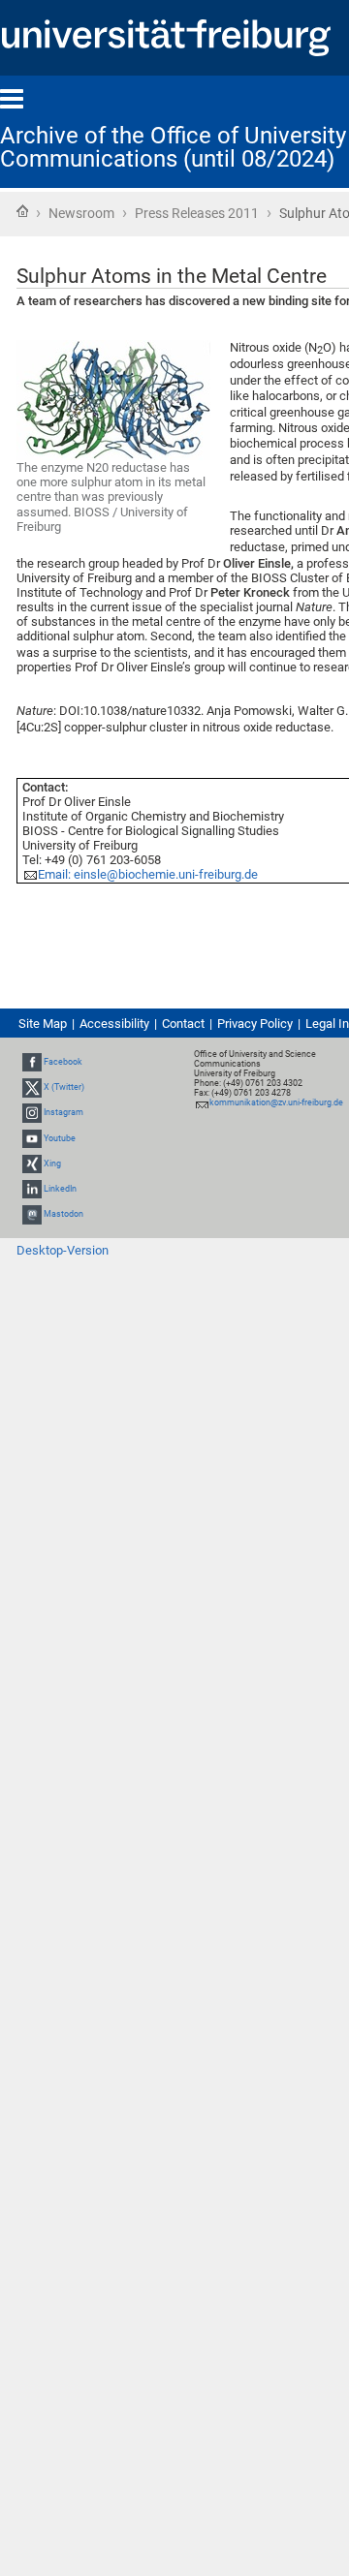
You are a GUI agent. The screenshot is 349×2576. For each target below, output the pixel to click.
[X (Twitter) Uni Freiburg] (32, 1087)
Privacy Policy (255, 1024)
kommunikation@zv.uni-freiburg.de (276, 1102)
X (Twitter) (64, 1087)
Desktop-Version (63, 1250)
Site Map (43, 1024)
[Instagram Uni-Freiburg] (32, 1112)
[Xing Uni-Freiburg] (32, 1164)
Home (22, 211)
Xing (52, 1164)
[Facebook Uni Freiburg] (32, 1062)
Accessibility (114, 1024)
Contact (183, 1024)
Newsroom (81, 213)
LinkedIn (60, 1189)
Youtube (60, 1138)
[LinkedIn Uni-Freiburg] (32, 1189)
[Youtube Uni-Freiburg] (32, 1138)
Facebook (63, 1062)
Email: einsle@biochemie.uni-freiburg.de (148, 874)
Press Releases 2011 (197, 213)
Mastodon (63, 1214)
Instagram (63, 1112)
